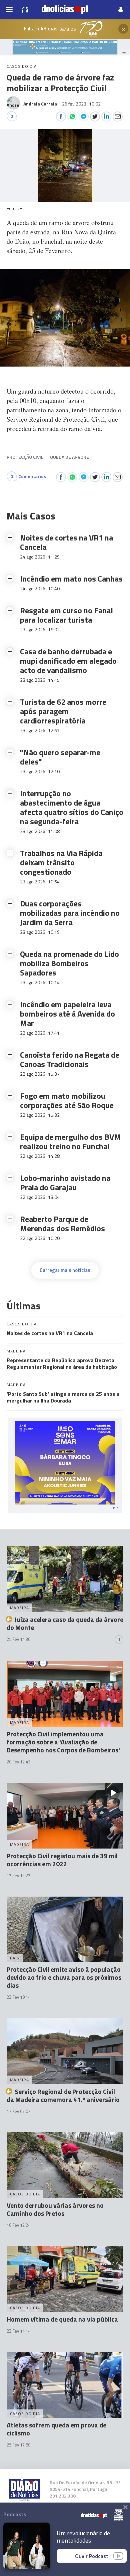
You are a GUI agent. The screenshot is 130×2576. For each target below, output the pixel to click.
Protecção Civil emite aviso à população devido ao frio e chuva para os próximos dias (64, 1977)
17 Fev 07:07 (18, 2111)
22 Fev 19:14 (18, 1997)
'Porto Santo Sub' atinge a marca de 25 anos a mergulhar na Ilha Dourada (63, 1397)
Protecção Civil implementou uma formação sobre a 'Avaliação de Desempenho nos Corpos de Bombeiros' (63, 1742)
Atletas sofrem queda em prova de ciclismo (56, 2429)
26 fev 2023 (81, 104)
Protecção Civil (25, 457)
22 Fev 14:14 (18, 2331)
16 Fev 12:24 (18, 2225)
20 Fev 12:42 (18, 1762)
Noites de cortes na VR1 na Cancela (50, 1333)
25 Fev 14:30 (18, 1639)
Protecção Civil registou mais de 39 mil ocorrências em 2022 (62, 1860)
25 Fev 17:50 (18, 2445)
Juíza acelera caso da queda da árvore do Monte (65, 1623)
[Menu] (9, 9)
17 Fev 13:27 (18, 1876)
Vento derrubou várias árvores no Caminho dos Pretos (55, 2209)
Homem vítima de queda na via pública (62, 2319)
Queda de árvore (69, 457)
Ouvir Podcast (92, 2556)
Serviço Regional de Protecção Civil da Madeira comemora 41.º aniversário (63, 2095)
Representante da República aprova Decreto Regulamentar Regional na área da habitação (62, 1363)
